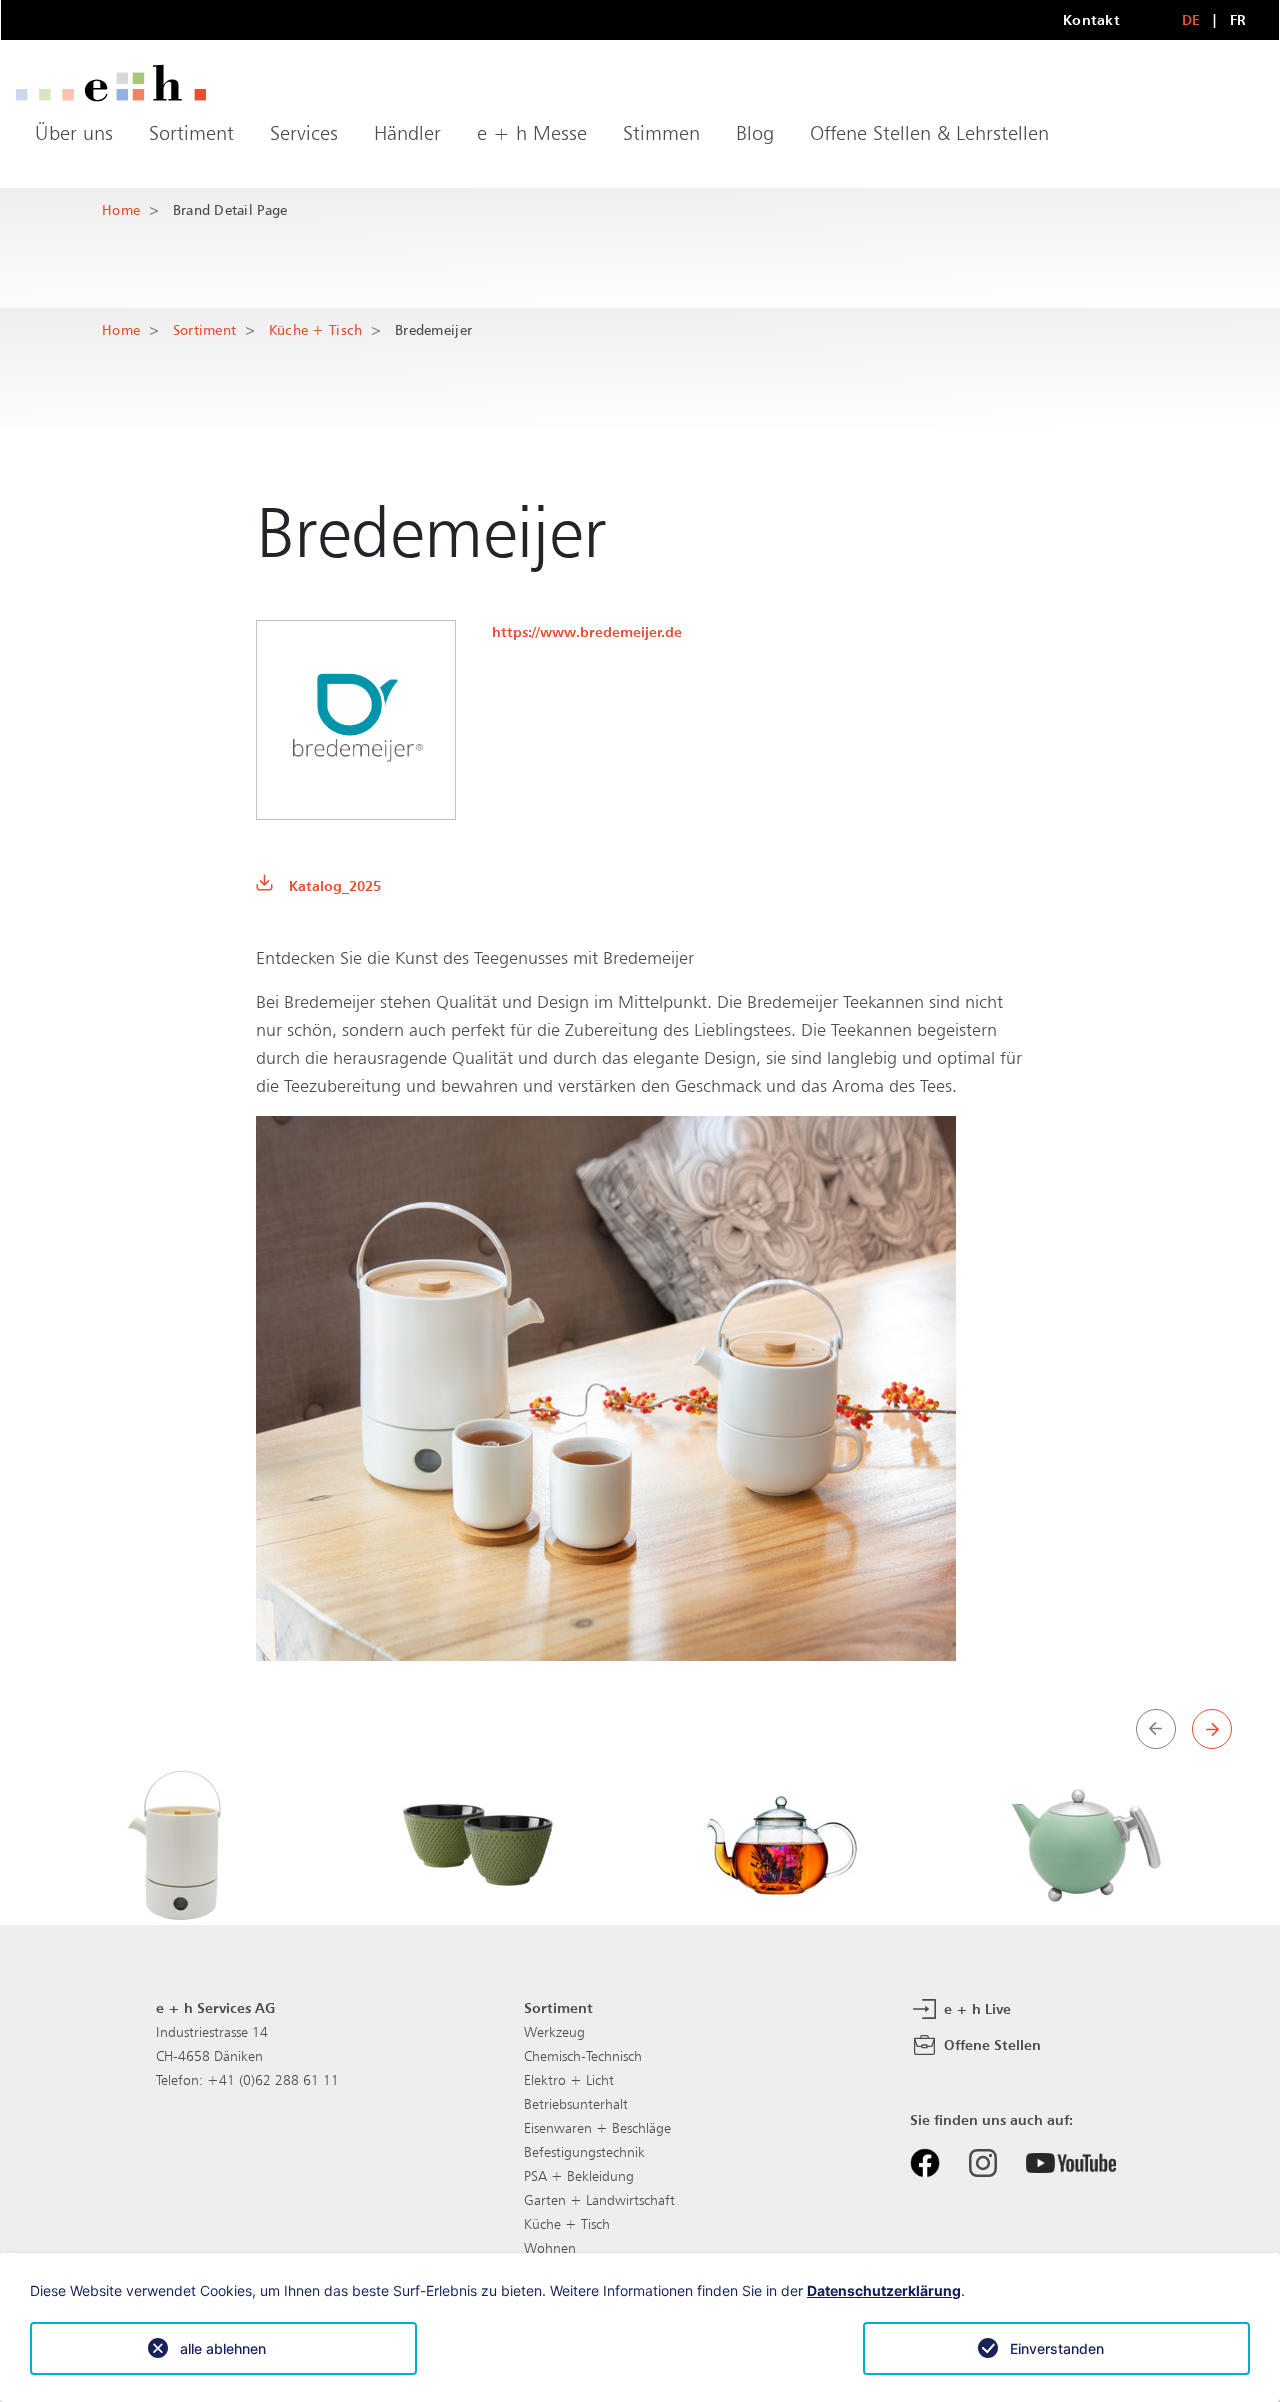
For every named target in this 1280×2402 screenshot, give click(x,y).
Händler (407, 133)
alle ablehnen (223, 2348)
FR (1238, 19)
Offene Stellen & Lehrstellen (929, 133)
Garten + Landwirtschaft (599, 2200)
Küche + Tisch (316, 329)
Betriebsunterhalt (576, 2104)
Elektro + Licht (569, 2080)
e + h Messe (532, 133)
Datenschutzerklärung (884, 2290)
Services (304, 133)
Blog (755, 133)
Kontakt (1091, 19)
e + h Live (975, 2007)
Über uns (74, 133)
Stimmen (661, 133)
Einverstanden (1057, 2348)
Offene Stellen (990, 2043)
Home (121, 209)
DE (1191, 19)
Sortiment (191, 133)
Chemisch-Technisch (583, 2056)
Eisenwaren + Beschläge (597, 2128)
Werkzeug (554, 2032)
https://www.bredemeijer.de (587, 631)
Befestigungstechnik (584, 2152)
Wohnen (550, 2248)
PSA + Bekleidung (579, 2176)
